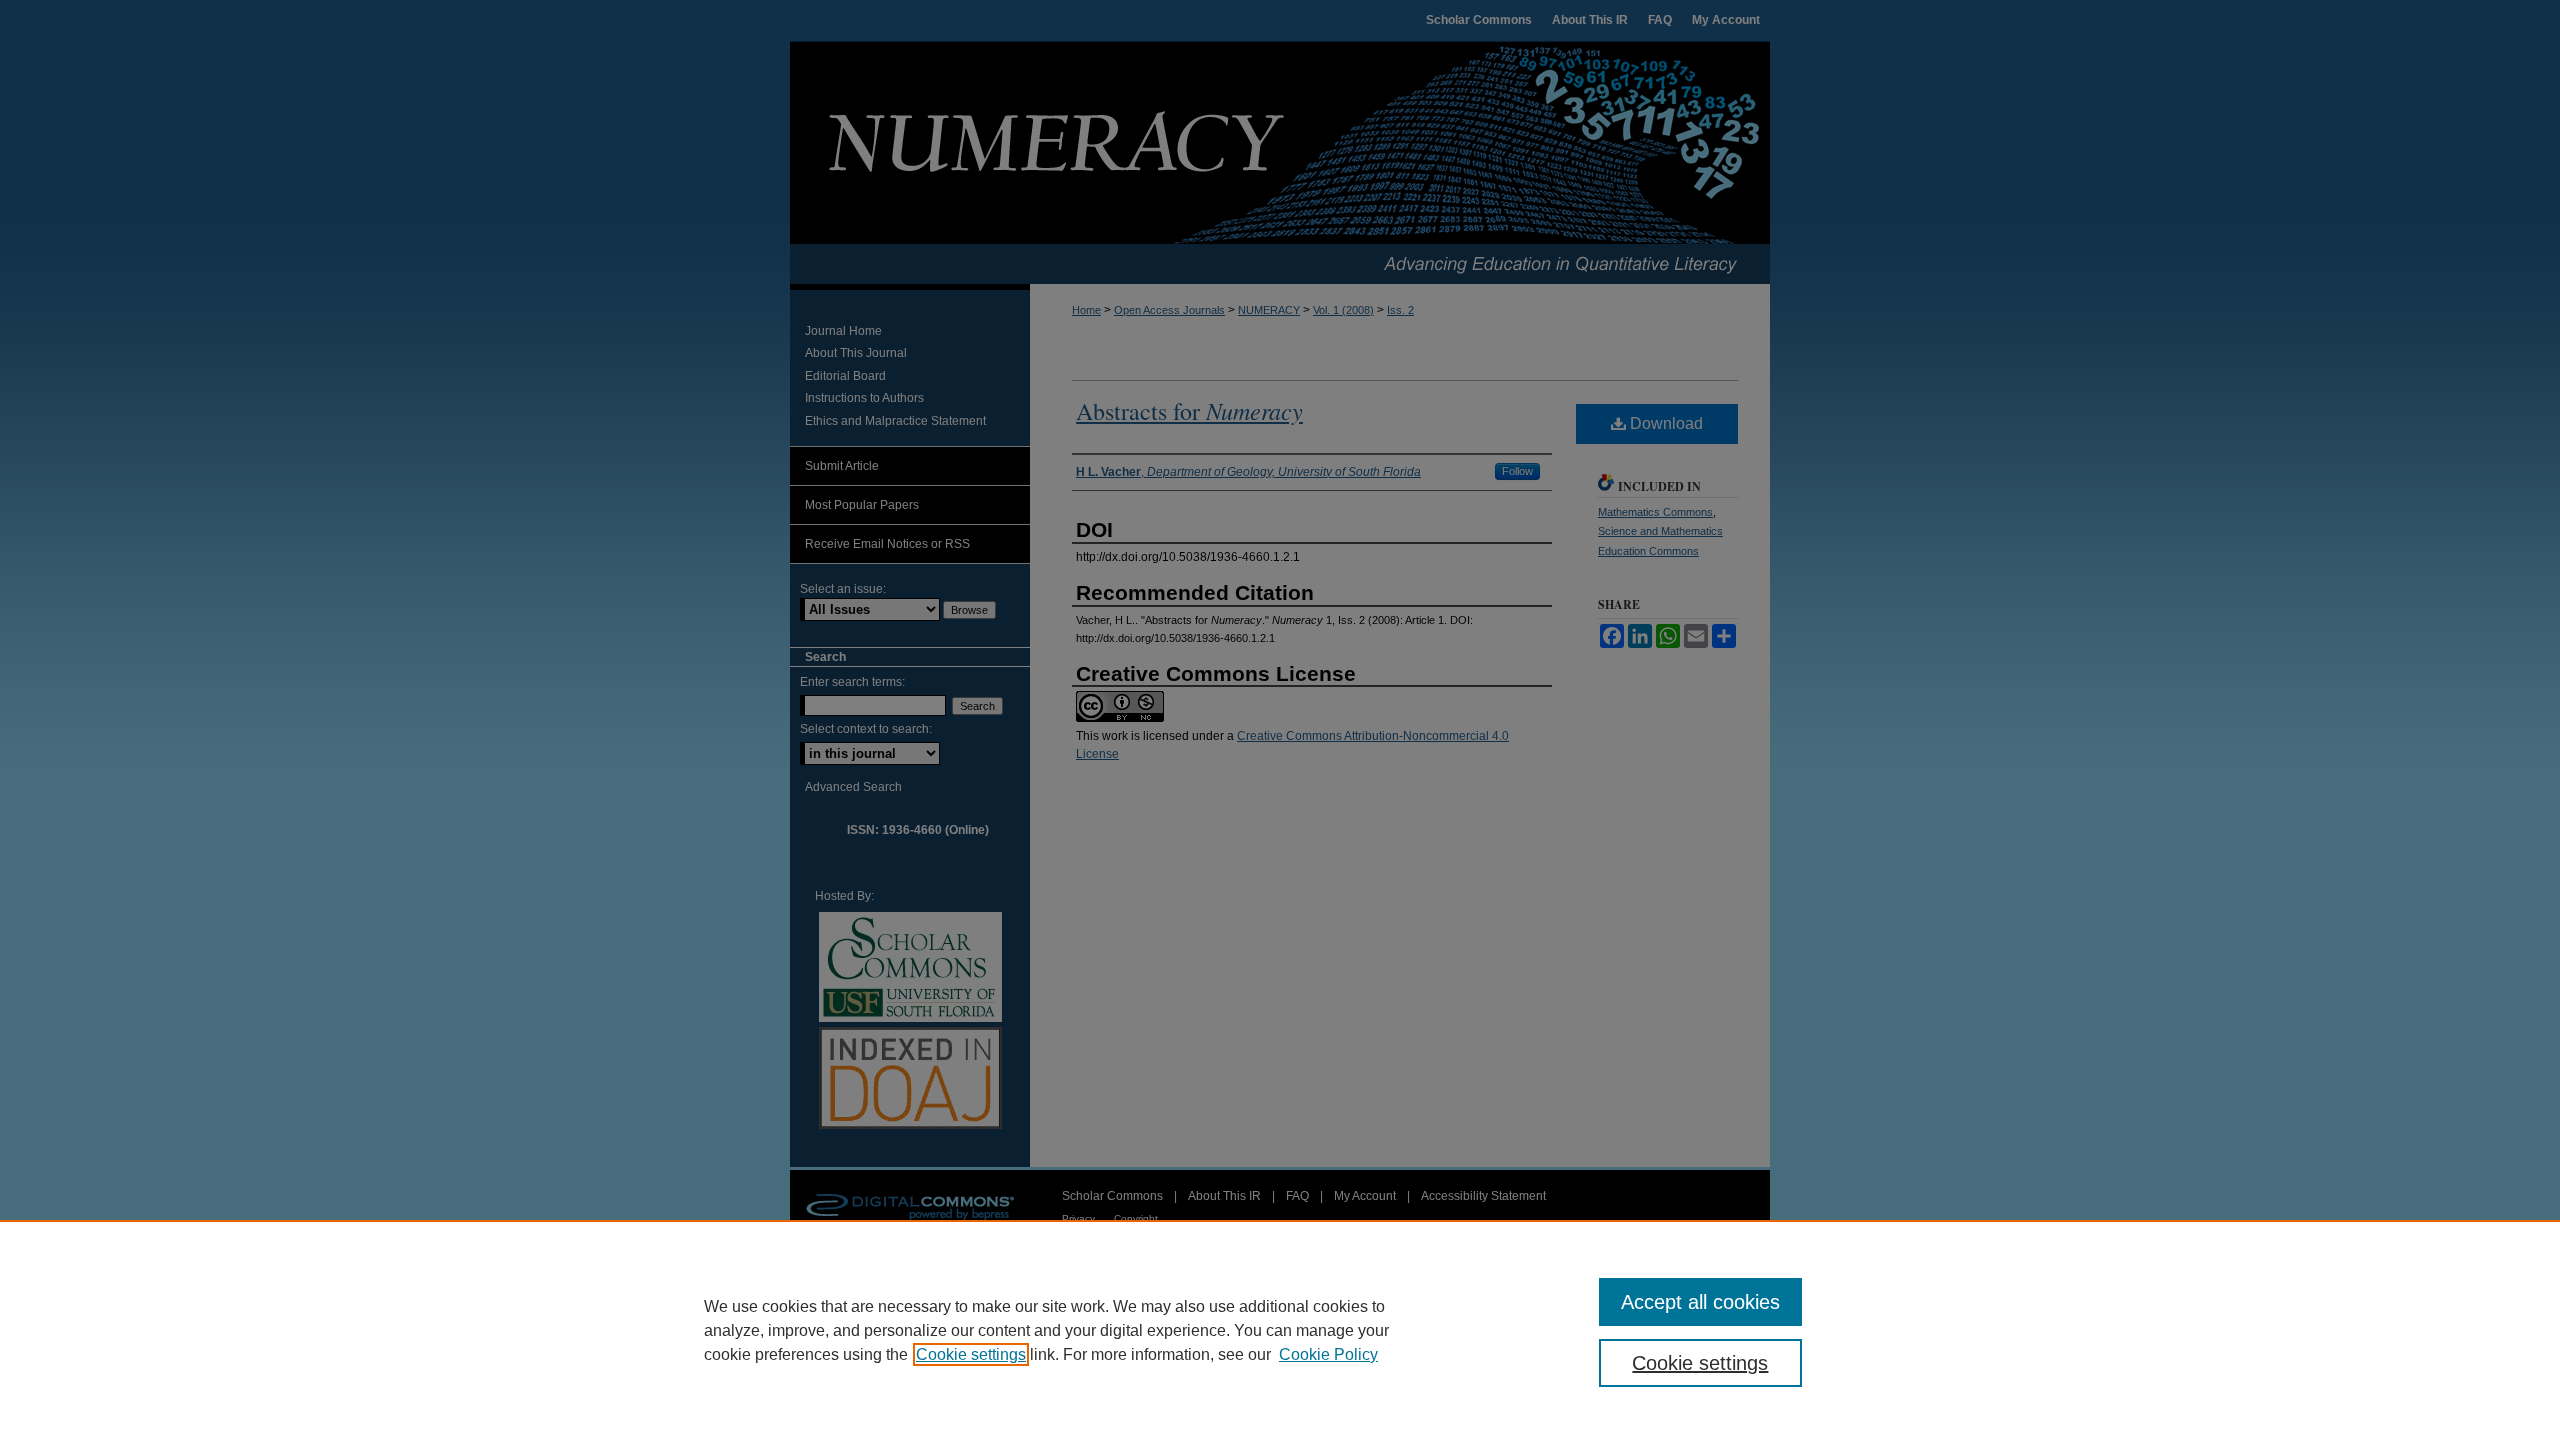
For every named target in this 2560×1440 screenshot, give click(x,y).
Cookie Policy (1328, 1354)
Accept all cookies (1700, 1302)
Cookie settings (971, 1354)
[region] (1280, 1330)
